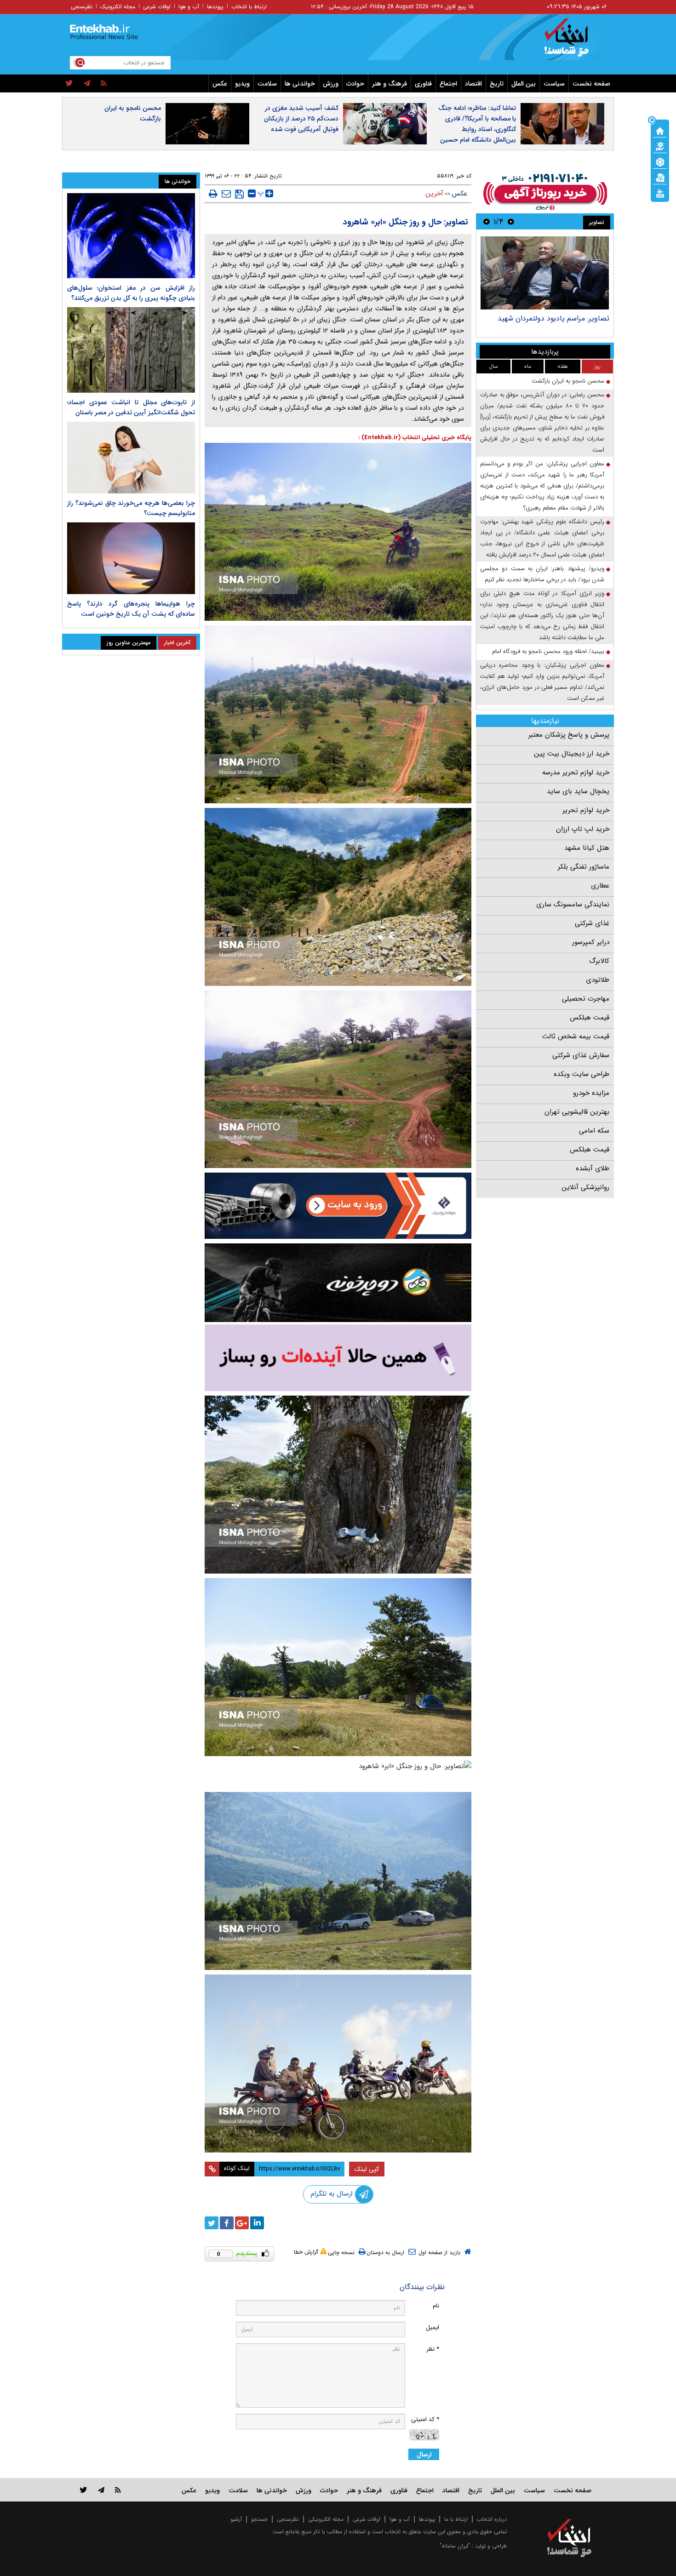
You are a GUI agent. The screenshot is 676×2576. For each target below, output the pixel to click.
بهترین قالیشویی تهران (577, 1112)
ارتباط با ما (456, 2519)
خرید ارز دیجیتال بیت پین (572, 754)
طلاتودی (598, 980)
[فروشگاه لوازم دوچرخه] (338, 1283)
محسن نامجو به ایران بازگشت (133, 113)
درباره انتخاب (492, 2519)
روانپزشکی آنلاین (585, 1187)
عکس (220, 84)
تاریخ (497, 84)
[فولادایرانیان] (338, 1205)
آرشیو (236, 2519)
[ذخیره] (239, 194)
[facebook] (227, 2223)
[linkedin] (257, 2223)
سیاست (554, 84)
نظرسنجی (82, 7)
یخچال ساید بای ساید (578, 791)
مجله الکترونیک (118, 7)
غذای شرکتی (592, 923)
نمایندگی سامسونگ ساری (573, 904)
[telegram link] (101, 2490)
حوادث (355, 84)
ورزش (331, 84)
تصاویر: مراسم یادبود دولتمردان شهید (553, 318)
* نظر (433, 2349)
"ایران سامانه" (455, 2546)
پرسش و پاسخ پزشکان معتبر (569, 735)
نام (436, 2306)
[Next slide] (487, 221)
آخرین (434, 194)
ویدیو (242, 84)
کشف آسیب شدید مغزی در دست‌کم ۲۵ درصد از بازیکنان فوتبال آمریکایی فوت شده (301, 119)
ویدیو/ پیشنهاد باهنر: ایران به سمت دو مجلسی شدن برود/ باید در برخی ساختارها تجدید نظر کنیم (542, 574)
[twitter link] (83, 2490)
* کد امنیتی (425, 2419)
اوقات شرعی (157, 7)
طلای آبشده (593, 1168)
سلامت (267, 84)
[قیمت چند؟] (660, 146)
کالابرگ (599, 961)
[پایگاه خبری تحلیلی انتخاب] (574, 42)
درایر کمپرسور (591, 942)
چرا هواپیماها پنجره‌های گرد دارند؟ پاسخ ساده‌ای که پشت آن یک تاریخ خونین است (131, 609)
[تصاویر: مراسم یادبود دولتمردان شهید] (545, 273)
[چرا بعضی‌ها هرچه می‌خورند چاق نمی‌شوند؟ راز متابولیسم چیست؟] (131, 458)
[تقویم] (660, 177)
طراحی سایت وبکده (581, 1074)
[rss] (104, 84)
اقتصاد (473, 84)
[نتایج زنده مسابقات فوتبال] (660, 193)
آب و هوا (189, 7)
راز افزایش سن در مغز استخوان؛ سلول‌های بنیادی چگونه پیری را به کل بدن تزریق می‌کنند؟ (131, 293)
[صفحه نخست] (660, 130)
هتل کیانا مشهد (587, 848)
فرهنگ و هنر (390, 84)
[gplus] (242, 2223)
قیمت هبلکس (590, 1018)
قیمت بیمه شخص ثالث (576, 1036)
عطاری (600, 886)
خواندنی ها (300, 84)
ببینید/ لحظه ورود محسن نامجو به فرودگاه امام (548, 651)
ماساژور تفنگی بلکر (584, 867)
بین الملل (524, 84)
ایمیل (433, 2327)
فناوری (423, 84)
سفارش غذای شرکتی (581, 1055)
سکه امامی (594, 1131)
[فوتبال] (660, 161)
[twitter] (69, 84)
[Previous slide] (511, 221)
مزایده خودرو (591, 1093)
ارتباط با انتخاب (249, 7)
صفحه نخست (591, 84)
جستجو (259, 2519)
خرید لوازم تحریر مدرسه (576, 773)
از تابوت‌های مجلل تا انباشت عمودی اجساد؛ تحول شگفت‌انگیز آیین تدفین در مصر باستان (131, 407)
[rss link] (118, 2490)
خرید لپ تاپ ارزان (583, 829)
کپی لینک (367, 2169)
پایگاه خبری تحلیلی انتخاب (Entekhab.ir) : (415, 438)
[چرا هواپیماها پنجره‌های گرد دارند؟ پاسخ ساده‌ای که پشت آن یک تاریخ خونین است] (131, 558)
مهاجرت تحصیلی (586, 999)
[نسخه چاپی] (213, 194)
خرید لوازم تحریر (586, 810)
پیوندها (215, 7)
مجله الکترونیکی (326, 2519)
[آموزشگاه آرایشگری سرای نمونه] (338, 1358)
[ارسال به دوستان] (226, 194)
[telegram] (87, 84)
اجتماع (448, 84)
